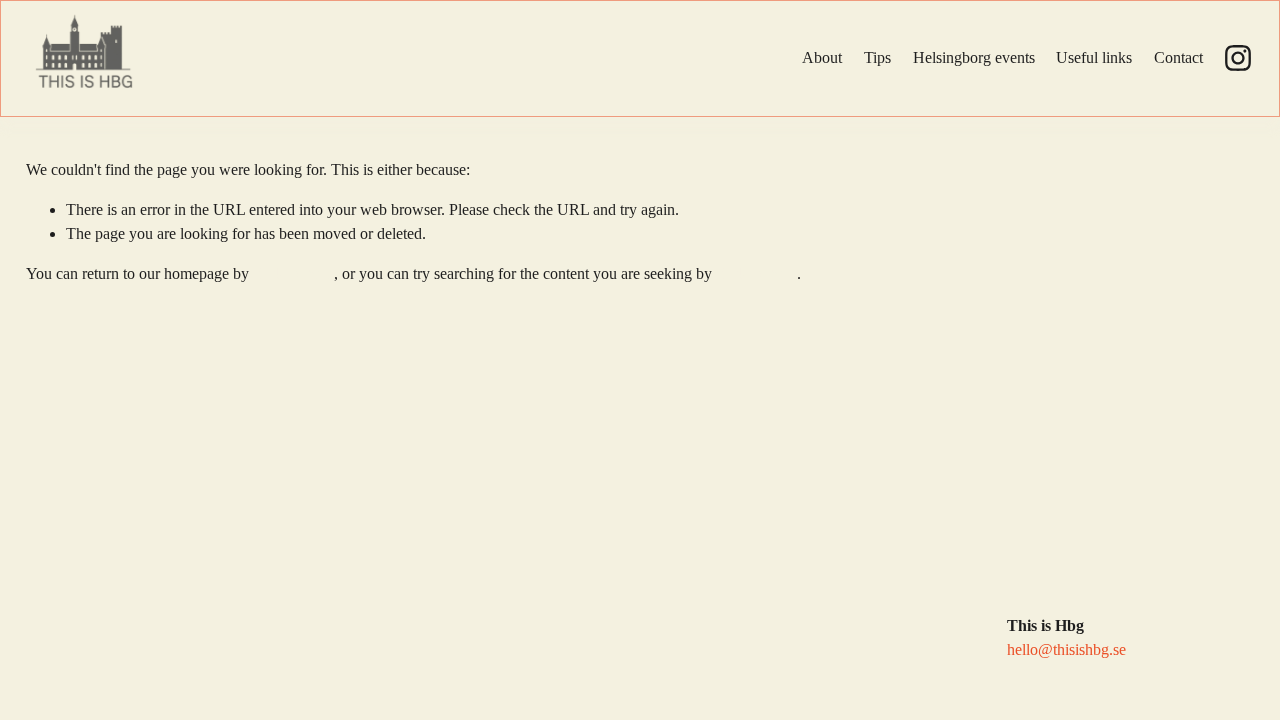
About (822, 57)
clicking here (293, 273)
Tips (877, 57)
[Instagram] (1238, 58)
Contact (1178, 57)
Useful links (1094, 57)
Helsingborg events (974, 57)
